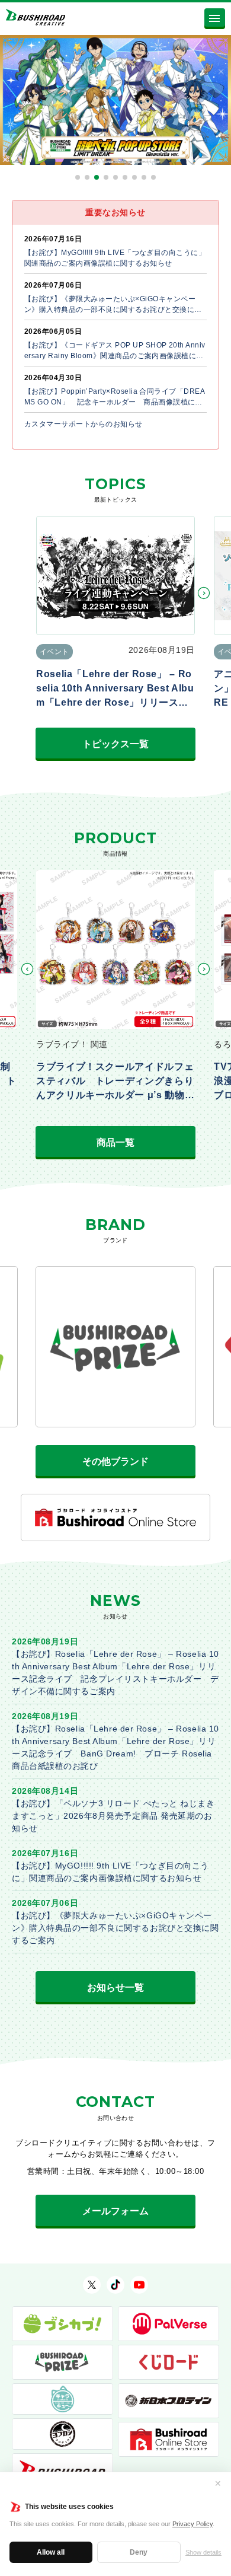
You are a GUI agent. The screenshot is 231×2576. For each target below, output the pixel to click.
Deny (139, 2552)
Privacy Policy (192, 2524)
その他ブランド (115, 1461)
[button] (78, 177)
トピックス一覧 (115, 744)
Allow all (51, 2552)
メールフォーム (115, 2211)
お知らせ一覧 (115, 1987)
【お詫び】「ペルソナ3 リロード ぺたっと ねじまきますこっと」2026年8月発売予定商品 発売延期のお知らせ (113, 1816)
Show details (203, 2552)
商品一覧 (115, 1142)
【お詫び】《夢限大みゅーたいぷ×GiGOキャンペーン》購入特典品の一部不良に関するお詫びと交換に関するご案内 (115, 1928)
